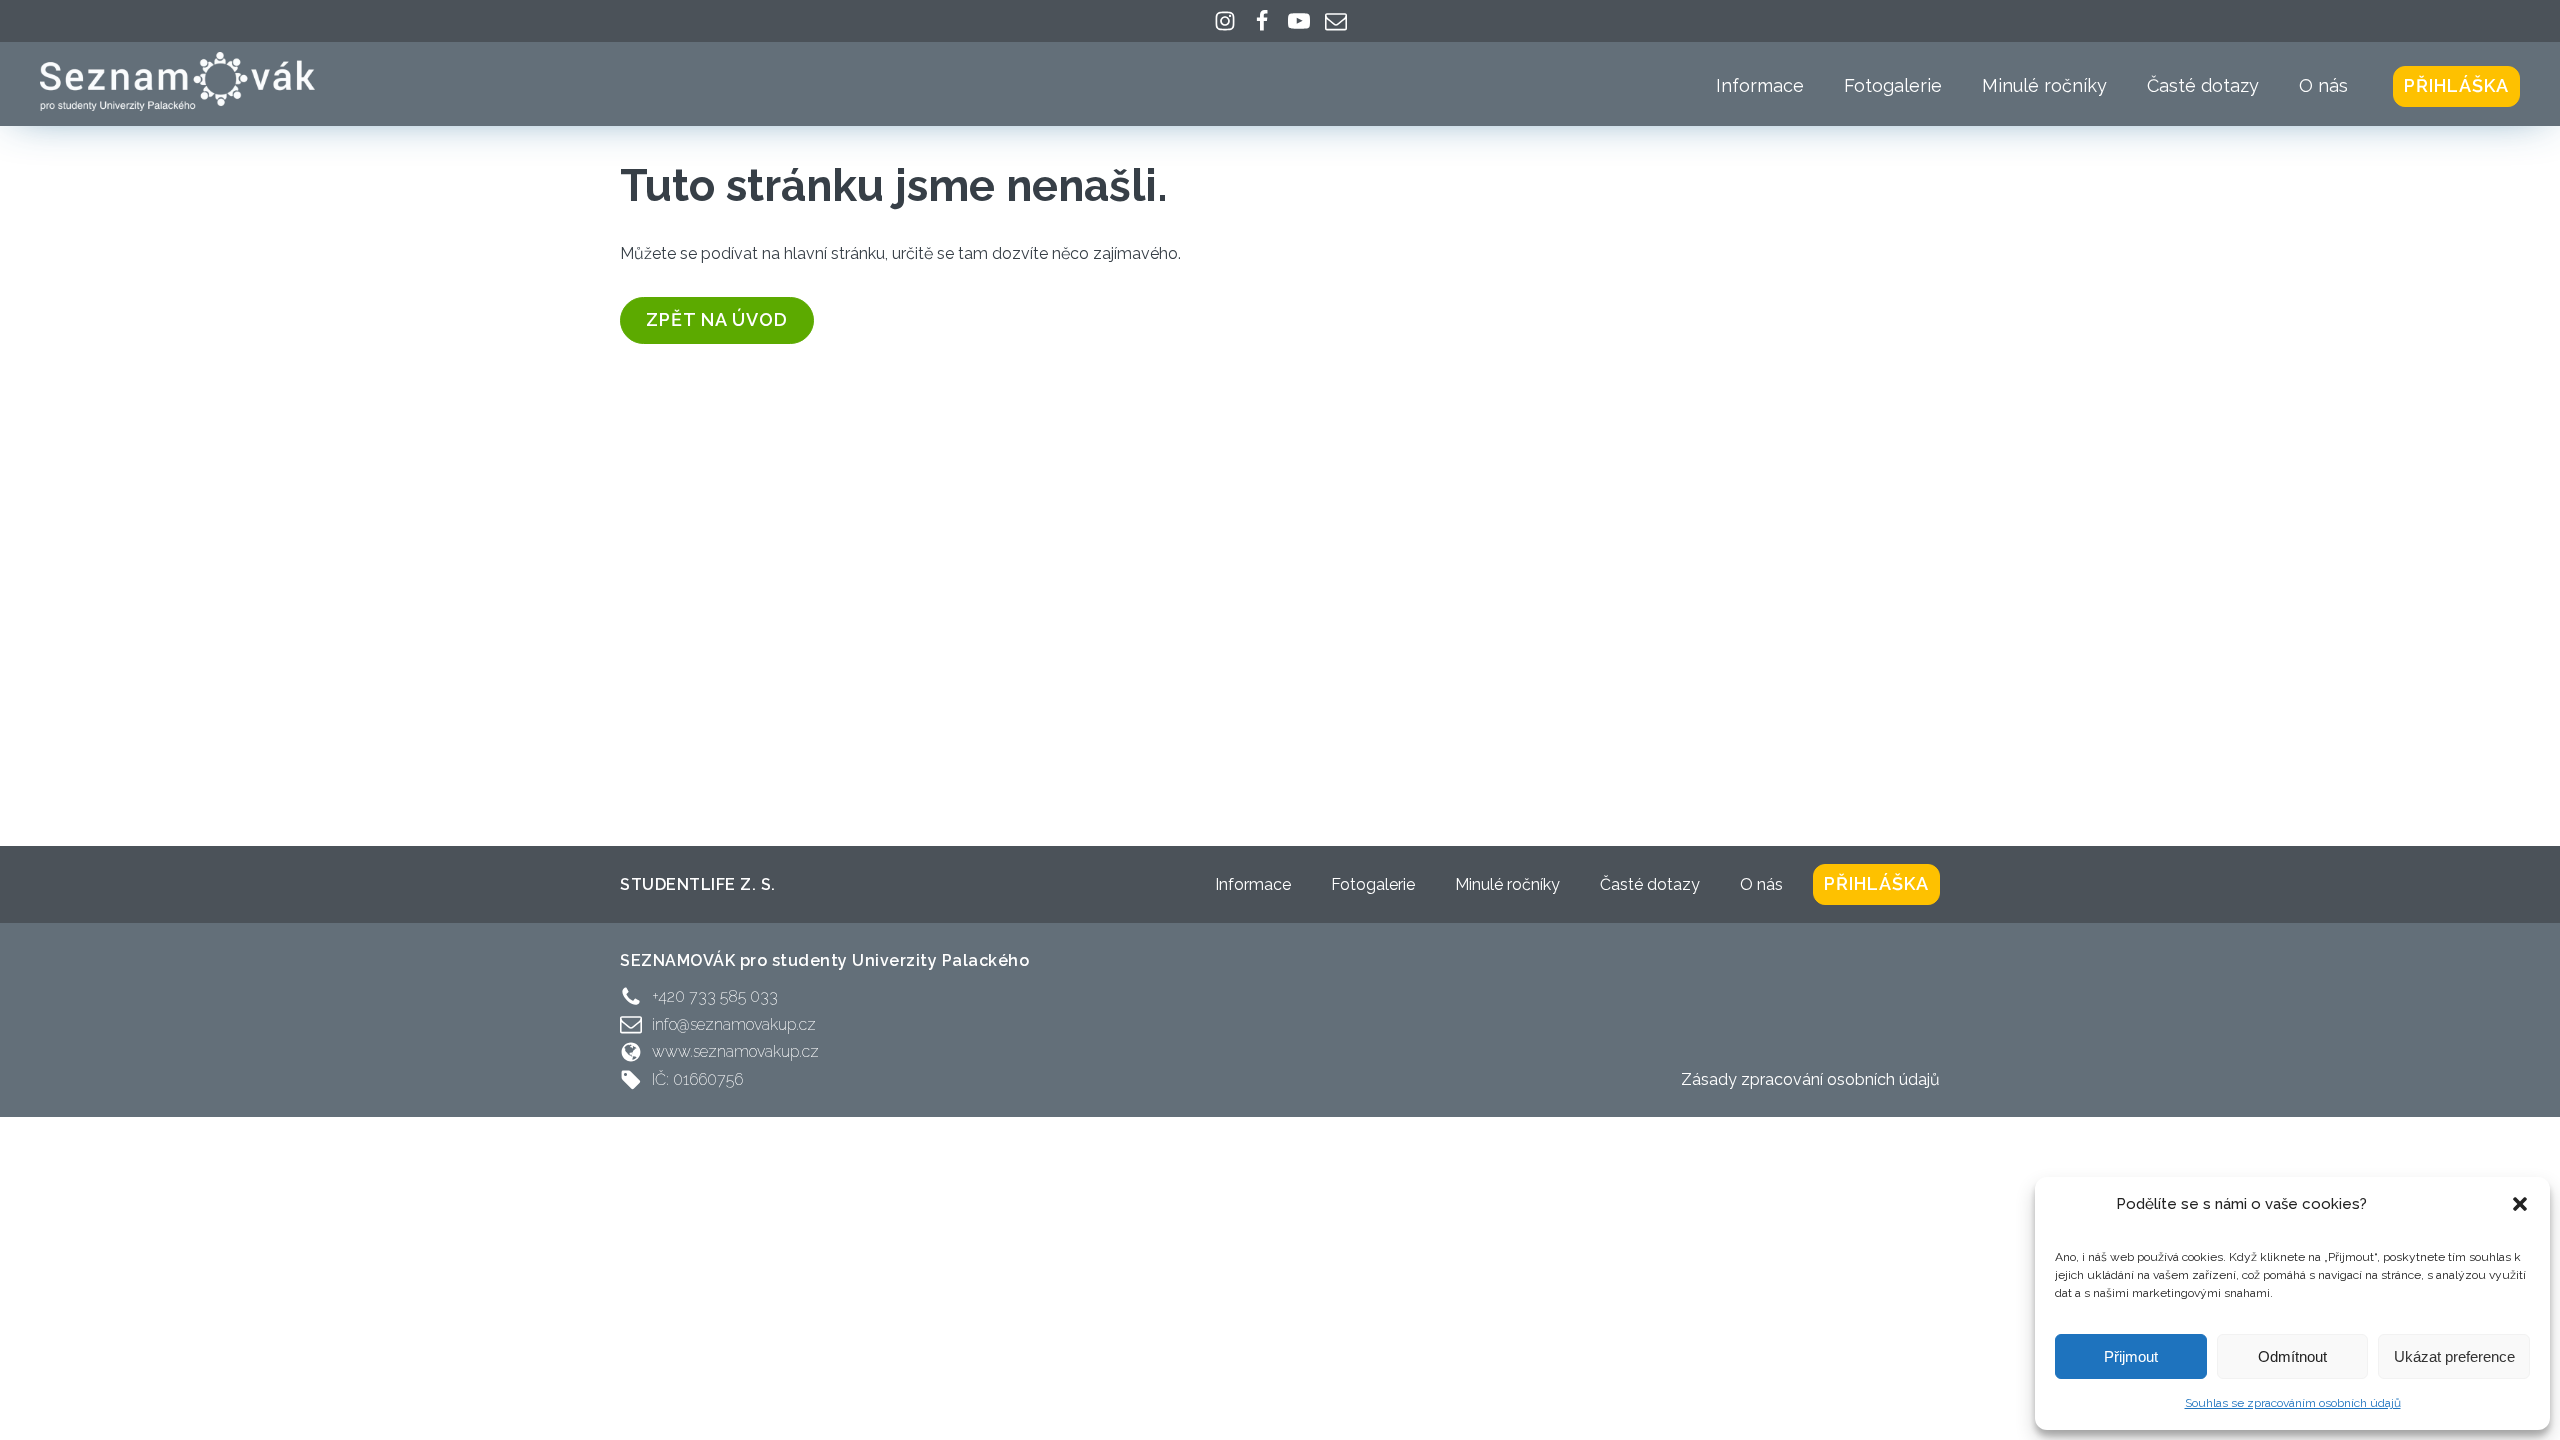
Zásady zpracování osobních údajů (1810, 1079)
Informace (1760, 85)
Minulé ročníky (2044, 85)
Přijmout (2131, 1356)
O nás (2323, 85)
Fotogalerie (1893, 85)
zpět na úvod (717, 319)
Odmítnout (2292, 1356)
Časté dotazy (2203, 85)
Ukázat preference (2454, 1356)
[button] (2520, 1204)
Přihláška (2456, 85)
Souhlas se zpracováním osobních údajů (2293, 1403)
